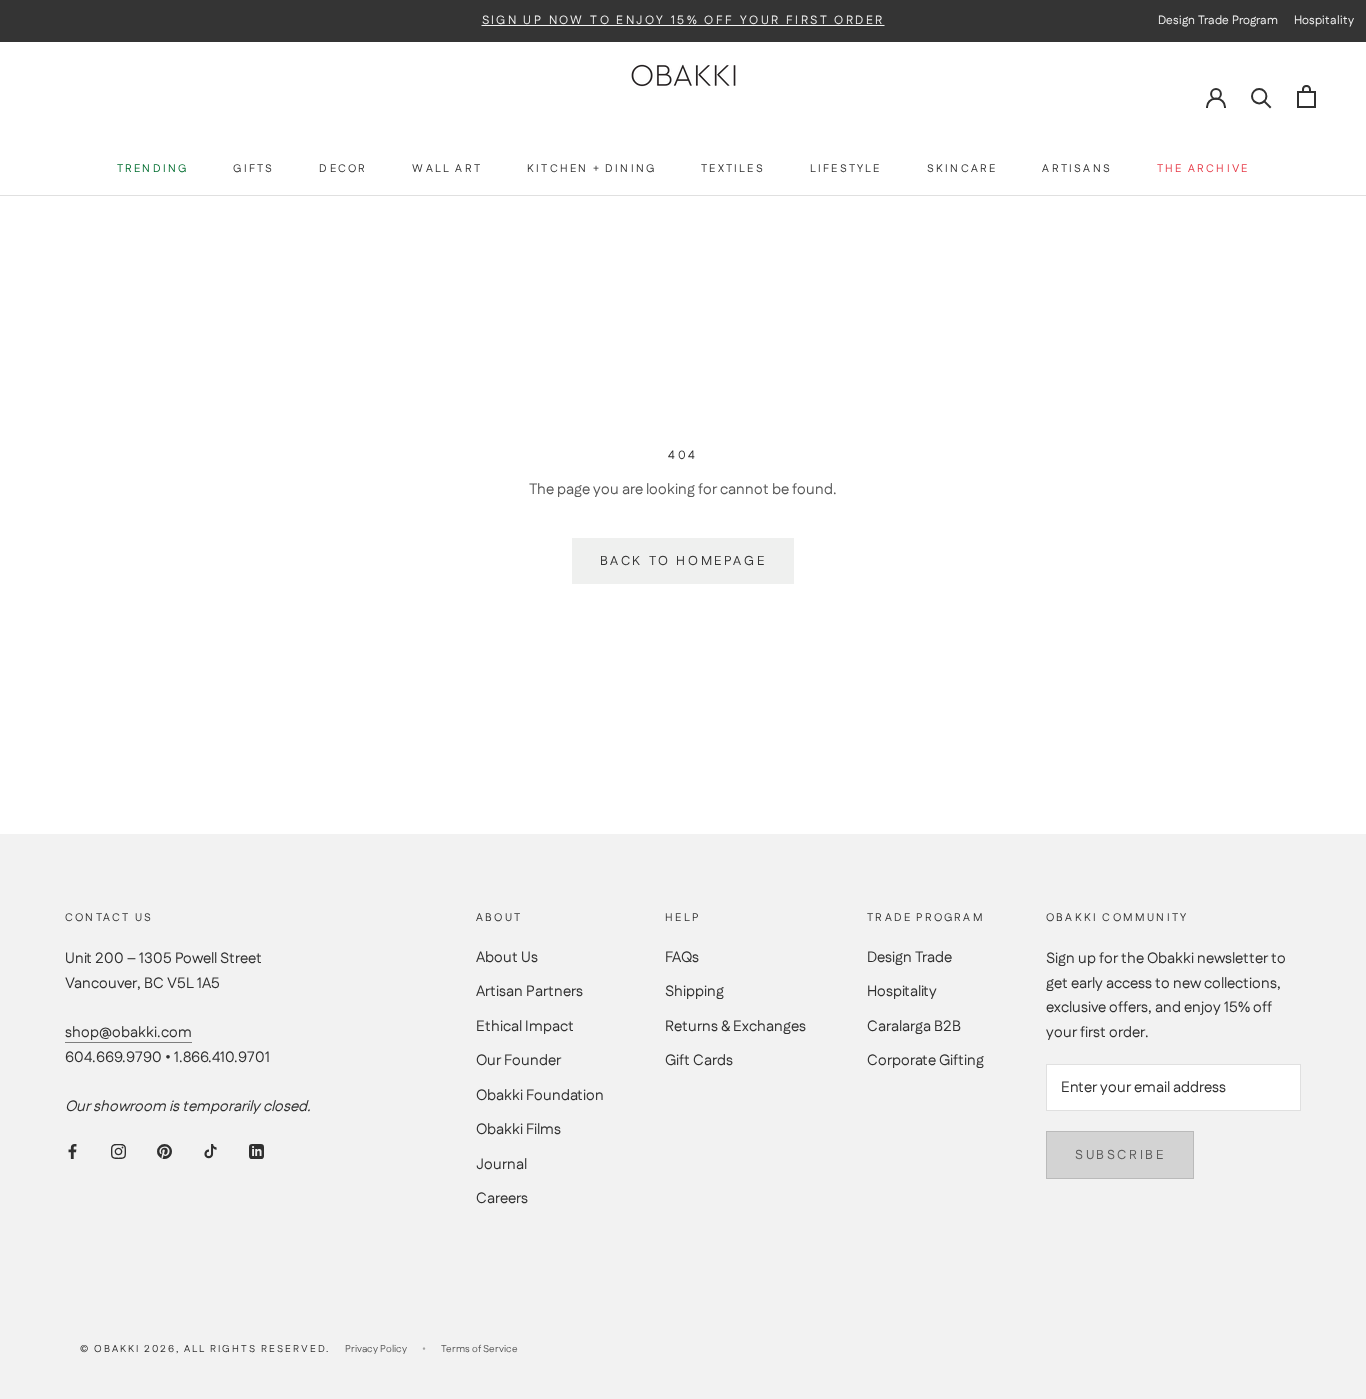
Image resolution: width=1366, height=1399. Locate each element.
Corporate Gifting (925, 1060)
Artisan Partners (529, 991)
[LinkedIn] (256, 1151)
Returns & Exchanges (735, 1026)
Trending (153, 169)
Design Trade (909, 957)
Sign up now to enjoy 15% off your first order (683, 21)
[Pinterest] (164, 1151)
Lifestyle (846, 169)
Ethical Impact (525, 1026)
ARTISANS (1077, 169)
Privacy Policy (376, 1349)
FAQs (682, 957)
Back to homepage (683, 561)
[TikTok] (210, 1151)
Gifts (253, 169)
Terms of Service (479, 1349)
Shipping (694, 991)
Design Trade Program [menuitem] (1218, 20)
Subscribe (1120, 1155)
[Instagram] (118, 1151)
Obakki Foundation (540, 1095)
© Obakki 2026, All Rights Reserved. (205, 1349)
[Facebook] (72, 1151)
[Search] (1261, 96)
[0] (1306, 96)
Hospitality (902, 991)
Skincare (962, 169)
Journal (501, 1164)
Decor (343, 169)
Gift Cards (699, 1060)
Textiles (733, 169)
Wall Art (447, 169)
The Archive (1203, 169)
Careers (502, 1198)
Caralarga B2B (914, 1026)
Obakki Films (518, 1129)
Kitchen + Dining (591, 169)
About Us (507, 957)
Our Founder (518, 1060)
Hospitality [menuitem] (1324, 20)
